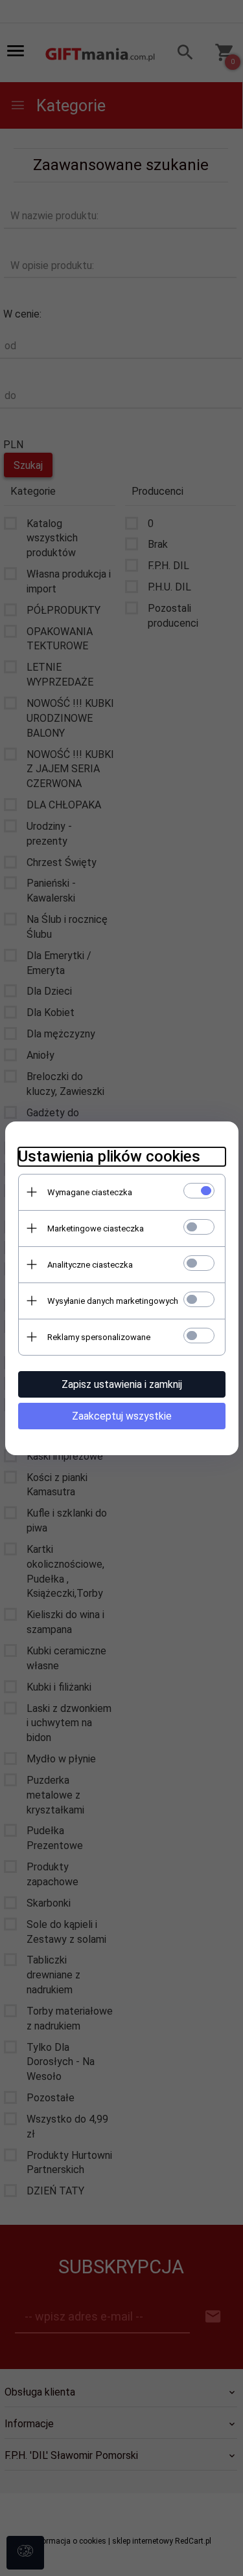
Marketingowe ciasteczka (96, 1228)
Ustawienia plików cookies (109, 1156)
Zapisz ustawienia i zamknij (122, 1384)
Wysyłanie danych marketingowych (113, 1301)
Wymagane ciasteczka (90, 1192)
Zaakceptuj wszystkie (122, 1416)
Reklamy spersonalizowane (99, 1337)
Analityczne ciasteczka (90, 1265)
